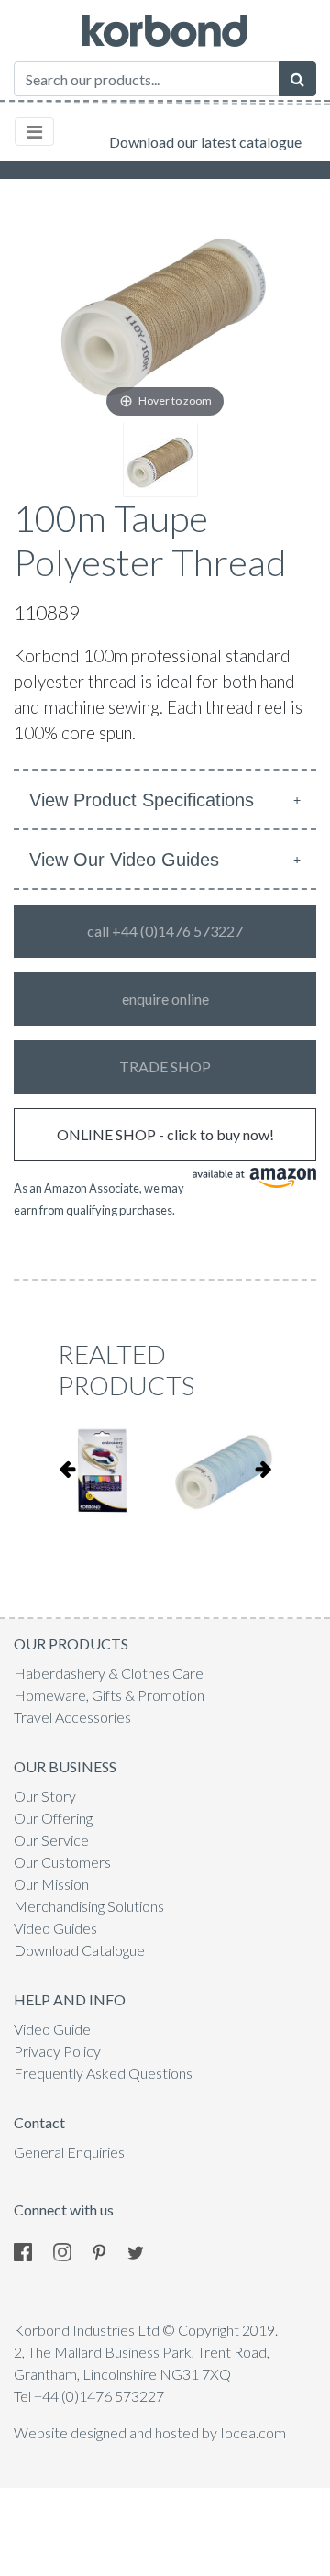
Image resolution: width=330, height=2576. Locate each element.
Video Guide (52, 2029)
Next (263, 1469)
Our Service (51, 1840)
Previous (67, 1469)
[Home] (165, 31)
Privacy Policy (57, 2051)
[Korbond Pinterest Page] (109, 2250)
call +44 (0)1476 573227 (165, 931)
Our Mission (51, 1884)
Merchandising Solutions (89, 1906)
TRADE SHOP (165, 1066)
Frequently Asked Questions (103, 2073)
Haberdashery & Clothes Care (109, 1673)
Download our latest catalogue (205, 142)
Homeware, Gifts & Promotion (109, 1695)
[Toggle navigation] (34, 132)
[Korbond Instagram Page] (71, 2250)
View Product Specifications (142, 800)
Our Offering (53, 1818)
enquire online (165, 999)
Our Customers (62, 1862)
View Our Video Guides (124, 860)
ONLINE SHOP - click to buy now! (165, 1134)
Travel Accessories (72, 1717)
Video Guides (55, 1928)
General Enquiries (69, 2152)
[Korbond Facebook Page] (32, 2250)
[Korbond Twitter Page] (145, 2250)
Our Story (45, 1796)
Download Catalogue (79, 1950)
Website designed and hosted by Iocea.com (150, 2432)
